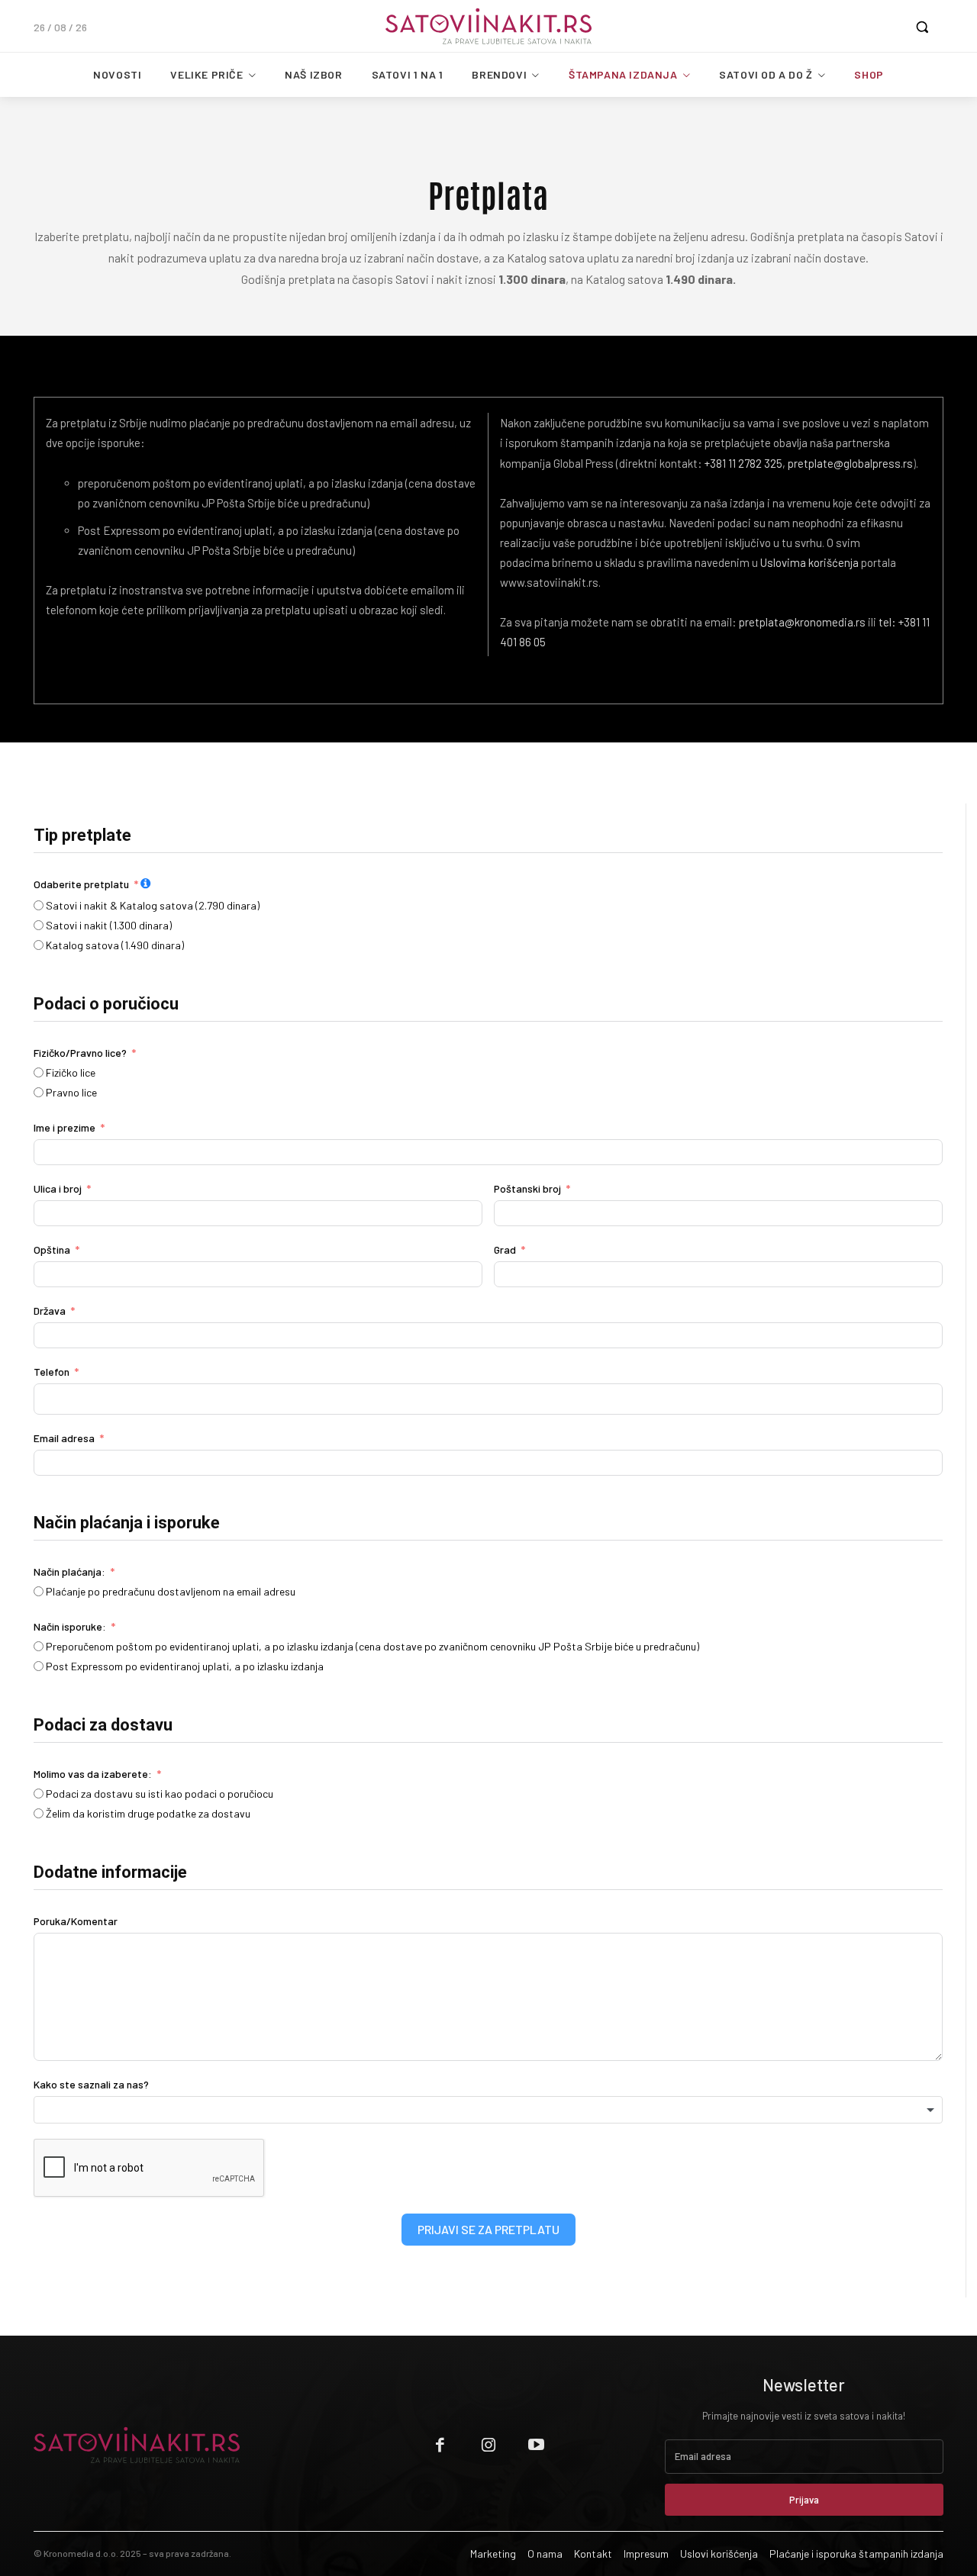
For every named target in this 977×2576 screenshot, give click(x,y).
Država (50, 1311)
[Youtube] (536, 2445)
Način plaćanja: (69, 1571)
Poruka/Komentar (76, 1921)
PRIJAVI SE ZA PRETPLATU (488, 2229)
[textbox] (488, 2110)
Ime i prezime (64, 1127)
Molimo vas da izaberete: (93, 1774)
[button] (922, 27)
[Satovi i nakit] (488, 26)
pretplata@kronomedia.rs (802, 622)
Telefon (52, 1372)
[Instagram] (488, 2445)
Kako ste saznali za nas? (91, 2084)
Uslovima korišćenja (811, 562)
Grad (505, 1249)
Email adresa (64, 1438)
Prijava (804, 2500)
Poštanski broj (527, 1188)
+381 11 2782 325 (743, 463)
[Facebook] (440, 2445)
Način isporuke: (70, 1626)
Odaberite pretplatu (81, 884)
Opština (52, 1249)
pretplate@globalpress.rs (850, 463)
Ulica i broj (58, 1188)
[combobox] (488, 2110)
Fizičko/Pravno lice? (80, 1053)
